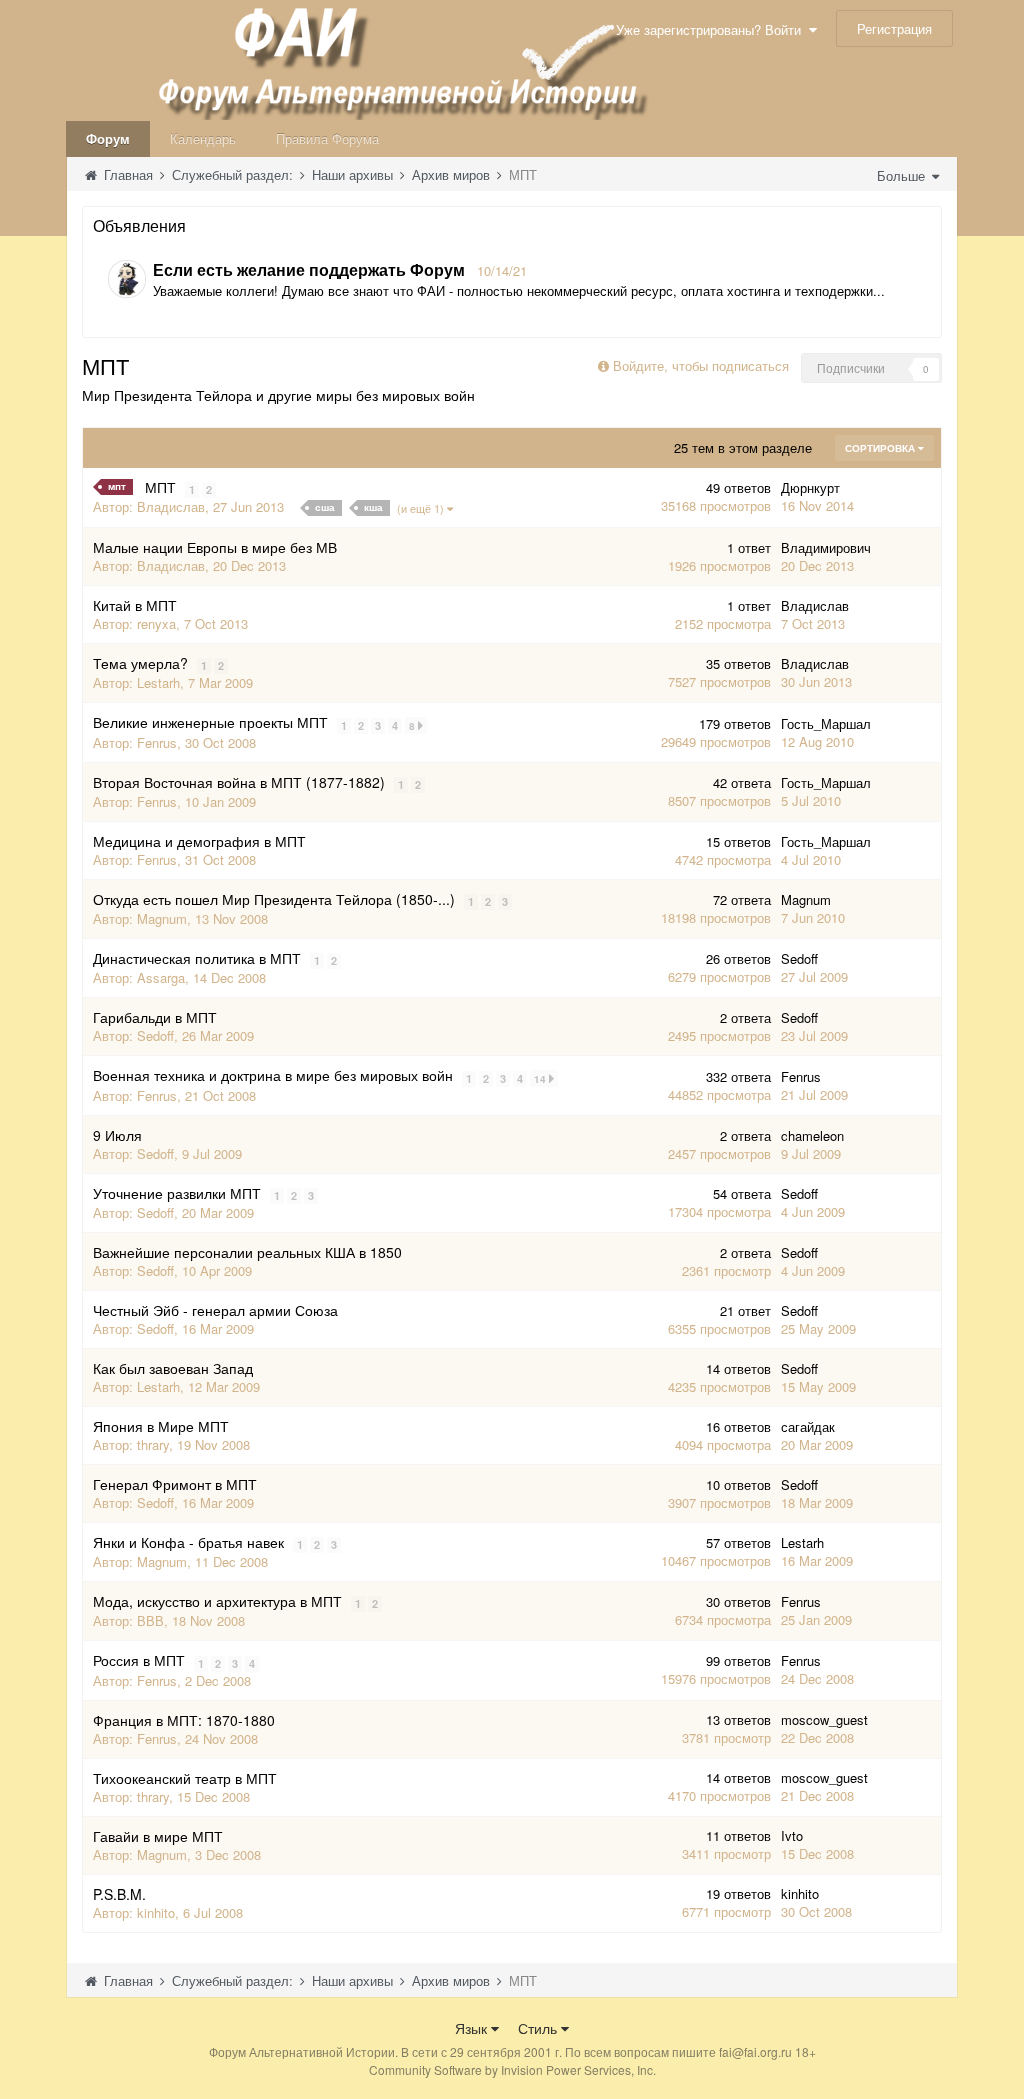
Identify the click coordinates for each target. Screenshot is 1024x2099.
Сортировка (881, 448)
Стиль (539, 2028)
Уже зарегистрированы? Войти (712, 29)
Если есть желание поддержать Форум (309, 269)
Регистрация (894, 28)
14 (541, 1079)
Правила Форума (327, 138)
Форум (108, 138)
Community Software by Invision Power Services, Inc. (512, 2069)
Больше (903, 175)
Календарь (203, 138)
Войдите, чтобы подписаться (701, 365)
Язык (473, 2028)
